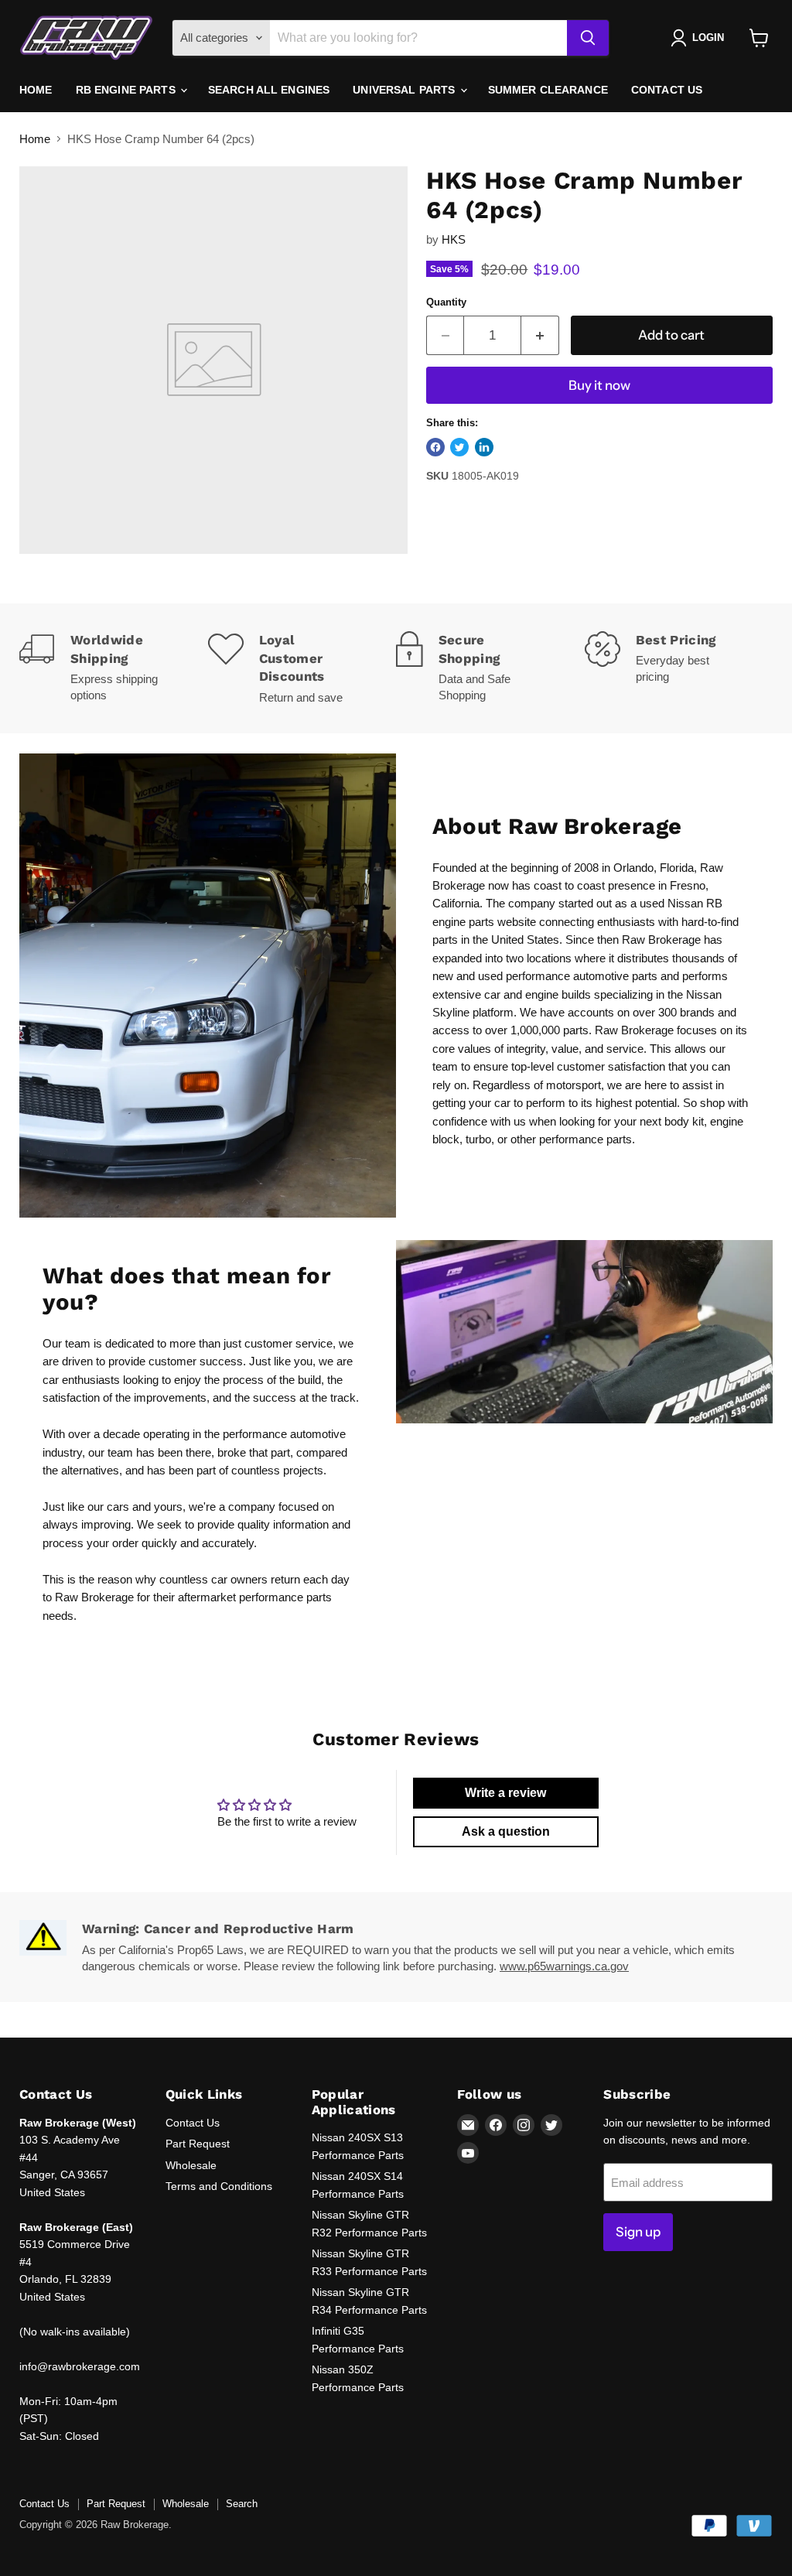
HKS (454, 239)
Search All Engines (269, 90)
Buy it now (599, 385)
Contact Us (667, 90)
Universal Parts (405, 90)
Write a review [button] (505, 1793)
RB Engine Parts (127, 90)
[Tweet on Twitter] (459, 447)
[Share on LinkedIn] (484, 447)
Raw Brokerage (94, 1597)
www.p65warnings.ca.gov (564, 1966)
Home (36, 90)
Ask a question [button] (506, 1831)
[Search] (588, 38)
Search (242, 2504)
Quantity (446, 302)
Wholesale (191, 2165)
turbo (478, 1139)
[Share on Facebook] (435, 447)
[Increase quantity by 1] (540, 335)
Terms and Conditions (219, 2186)
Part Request (198, 2144)
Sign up (638, 2232)
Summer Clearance (548, 90)
